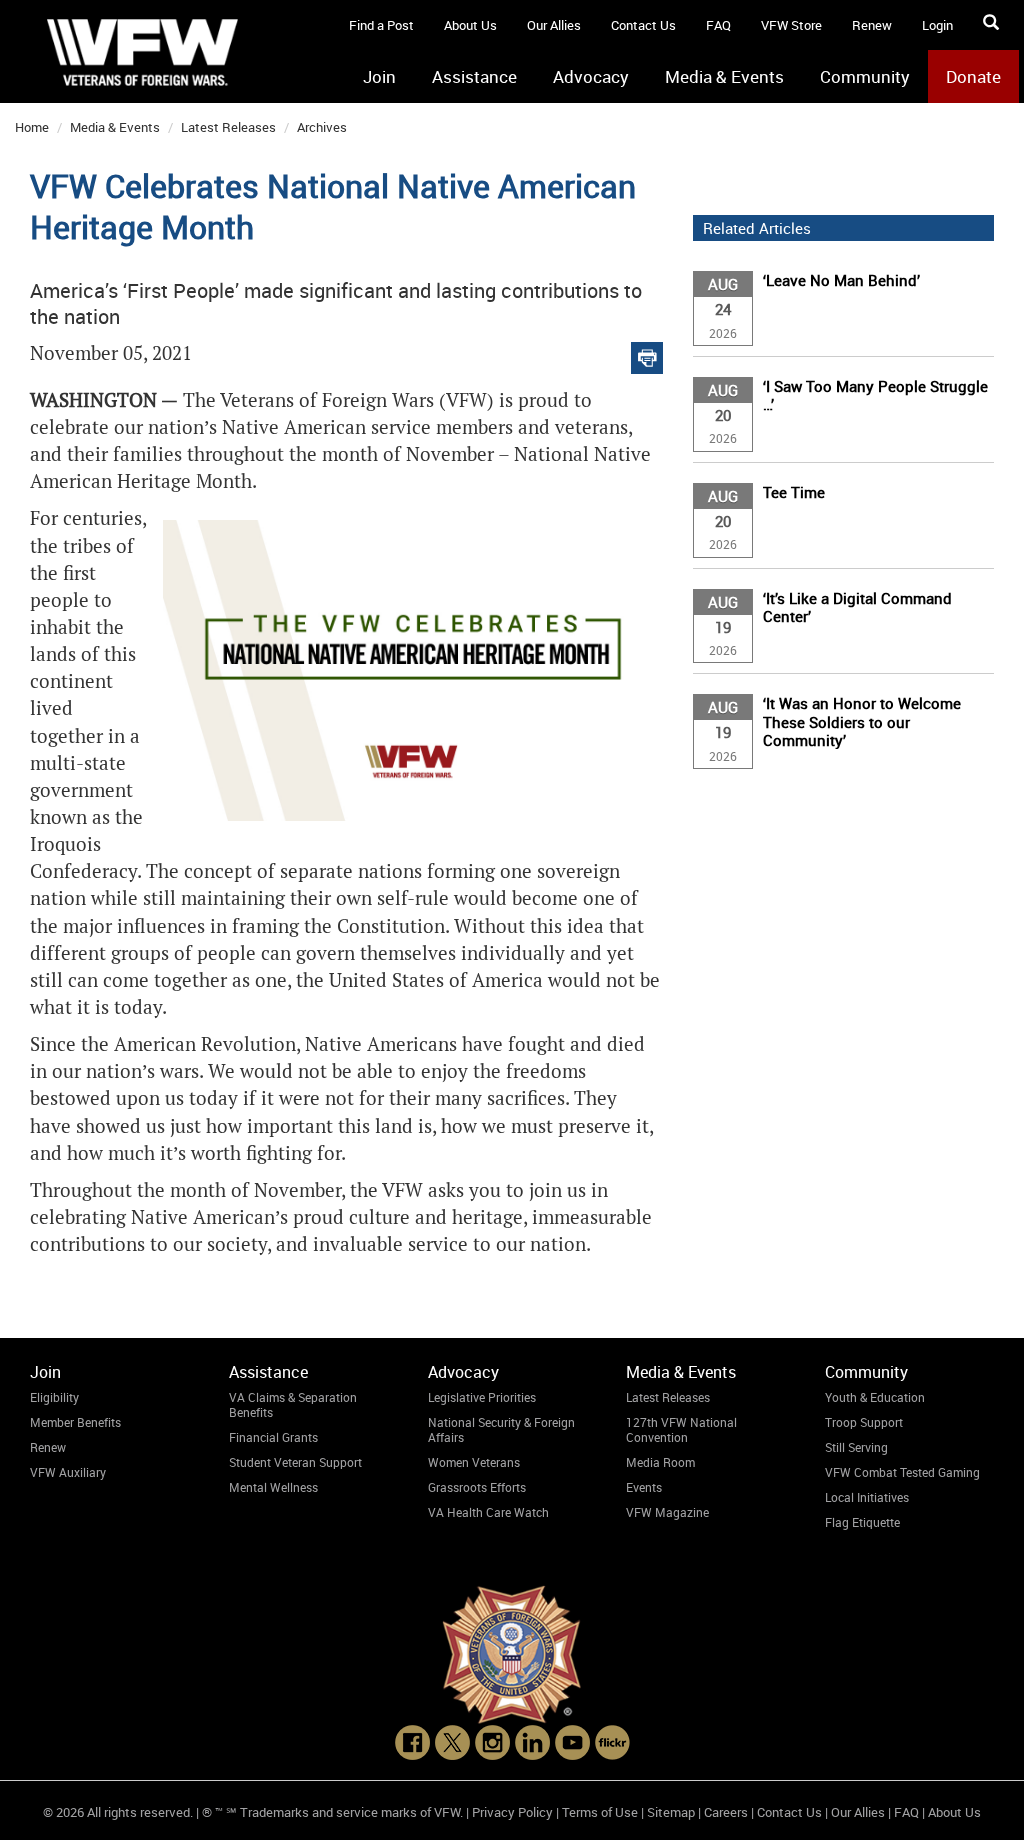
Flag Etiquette (862, 1522)
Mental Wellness (273, 1487)
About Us (470, 25)
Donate (973, 76)
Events (644, 1487)
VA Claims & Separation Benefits (293, 1404)
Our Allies (554, 25)
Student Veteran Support (295, 1462)
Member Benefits (75, 1422)
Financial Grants (273, 1437)
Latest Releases (228, 127)
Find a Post (381, 25)
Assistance (474, 76)
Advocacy (591, 76)
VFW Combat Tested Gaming (902, 1472)
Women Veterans (474, 1462)
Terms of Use (600, 1812)
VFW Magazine (667, 1512)
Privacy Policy (512, 1812)
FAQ (718, 25)
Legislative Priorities (482, 1397)
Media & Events (724, 76)
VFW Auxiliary (68, 1472)
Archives (322, 127)
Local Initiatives (867, 1497)
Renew (872, 25)
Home (32, 127)
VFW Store (791, 25)
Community (865, 76)
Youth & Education (875, 1397)
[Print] (647, 353)
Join (379, 76)
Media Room (660, 1462)
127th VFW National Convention (681, 1429)
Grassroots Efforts (477, 1487)
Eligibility (54, 1397)
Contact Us (643, 25)
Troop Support (864, 1422)
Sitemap (671, 1812)
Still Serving (856, 1447)
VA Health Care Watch (488, 1512)
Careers (726, 1812)
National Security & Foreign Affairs (501, 1429)
